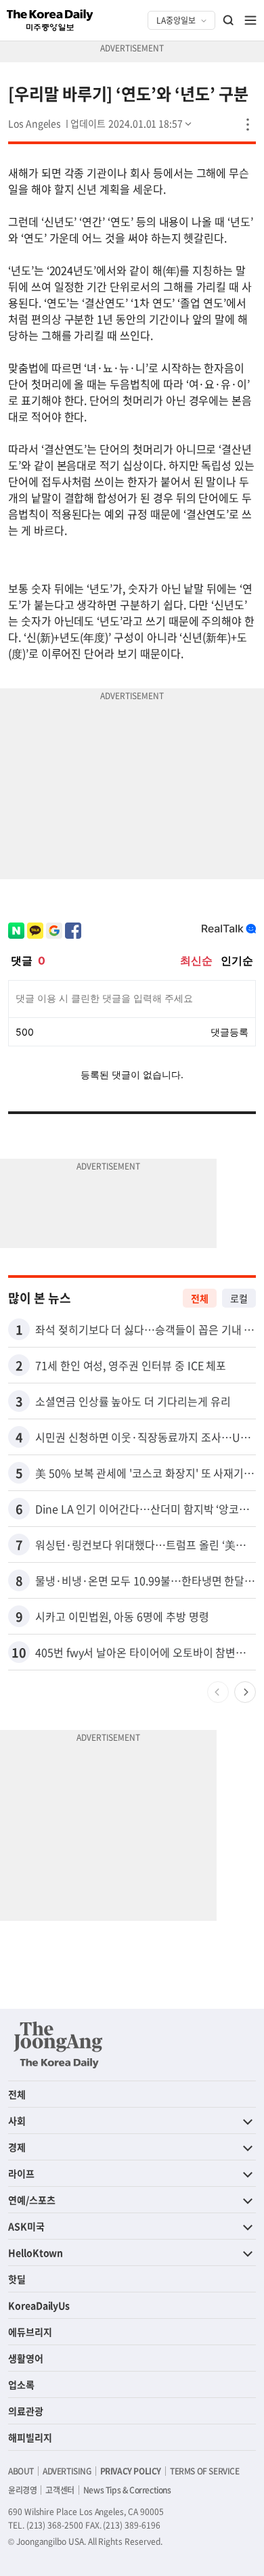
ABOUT (21, 2471)
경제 (17, 2147)
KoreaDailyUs (39, 2305)
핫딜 (17, 2279)
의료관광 (26, 2411)
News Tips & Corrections (127, 2490)
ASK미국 (26, 2226)
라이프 (21, 2173)
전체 (200, 1298)
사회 (17, 2120)
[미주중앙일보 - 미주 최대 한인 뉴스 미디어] (50, 20)
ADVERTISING (67, 2471)
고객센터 (60, 2490)
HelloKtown (36, 2252)
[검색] (229, 20)
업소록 (21, 2384)
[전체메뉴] (250, 20)
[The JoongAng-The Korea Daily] (58, 2045)
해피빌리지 (30, 2437)
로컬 (239, 1298)
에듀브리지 (30, 2332)
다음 (245, 1692)
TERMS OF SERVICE (205, 2471)
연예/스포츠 (32, 2200)
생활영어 (26, 2358)
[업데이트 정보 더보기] (132, 123)
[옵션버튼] (248, 125)
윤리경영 (22, 2490)
